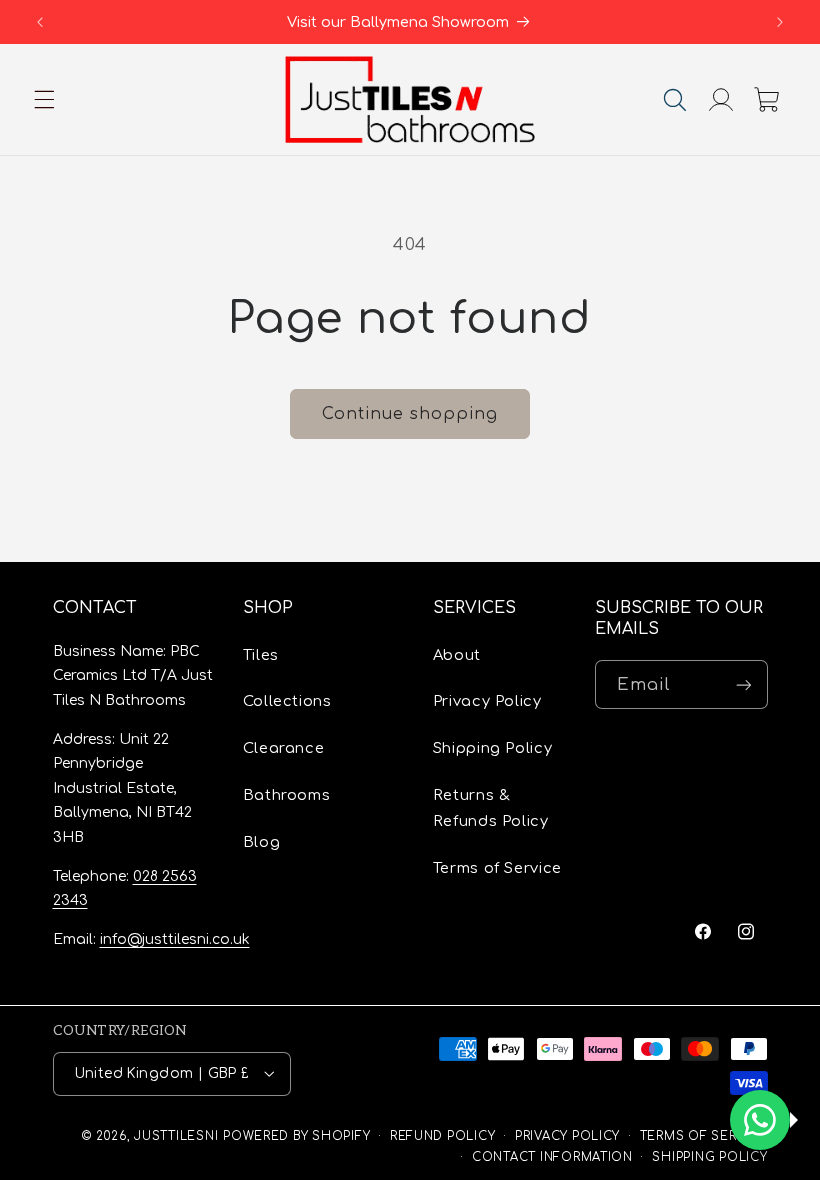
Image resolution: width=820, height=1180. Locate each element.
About (457, 655)
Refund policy (443, 1136)
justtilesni (176, 1136)
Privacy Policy (487, 701)
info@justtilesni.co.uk (175, 939)
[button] (44, 100)
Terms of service (704, 1136)
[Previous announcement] (40, 22)
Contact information (552, 1157)
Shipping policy (709, 1157)
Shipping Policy (492, 748)
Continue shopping (410, 414)
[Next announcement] (780, 22)
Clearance (284, 748)
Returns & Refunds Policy (491, 808)
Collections (287, 701)
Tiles (261, 655)
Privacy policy (567, 1136)
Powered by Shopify (296, 1136)
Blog (262, 842)
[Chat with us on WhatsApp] (760, 1120)
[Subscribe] (743, 684)
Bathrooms (287, 795)
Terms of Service (497, 868)
